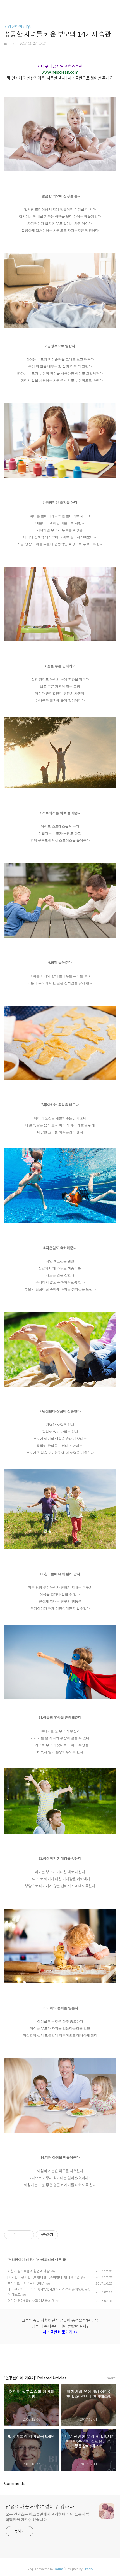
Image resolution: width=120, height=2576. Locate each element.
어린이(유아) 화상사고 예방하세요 (31, 2301)
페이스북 (47, 2357)
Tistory (88, 2569)
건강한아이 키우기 (19, 27)
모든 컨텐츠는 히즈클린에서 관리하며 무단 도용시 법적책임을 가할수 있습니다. (48, 2517)
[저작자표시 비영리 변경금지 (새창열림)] (66, 2235)
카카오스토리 (60, 2357)
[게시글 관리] (28, 2235)
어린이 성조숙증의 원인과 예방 (28, 2271)
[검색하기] (113, 6)
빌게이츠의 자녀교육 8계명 (26, 2283)
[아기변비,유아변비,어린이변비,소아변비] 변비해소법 (43, 2277)
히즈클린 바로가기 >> (60, 2332)
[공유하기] (21, 2235)
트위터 (73, 2357)
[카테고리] (7, 6)
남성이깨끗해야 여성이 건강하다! (41, 2507)
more (111, 2378)
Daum (58, 2569)
